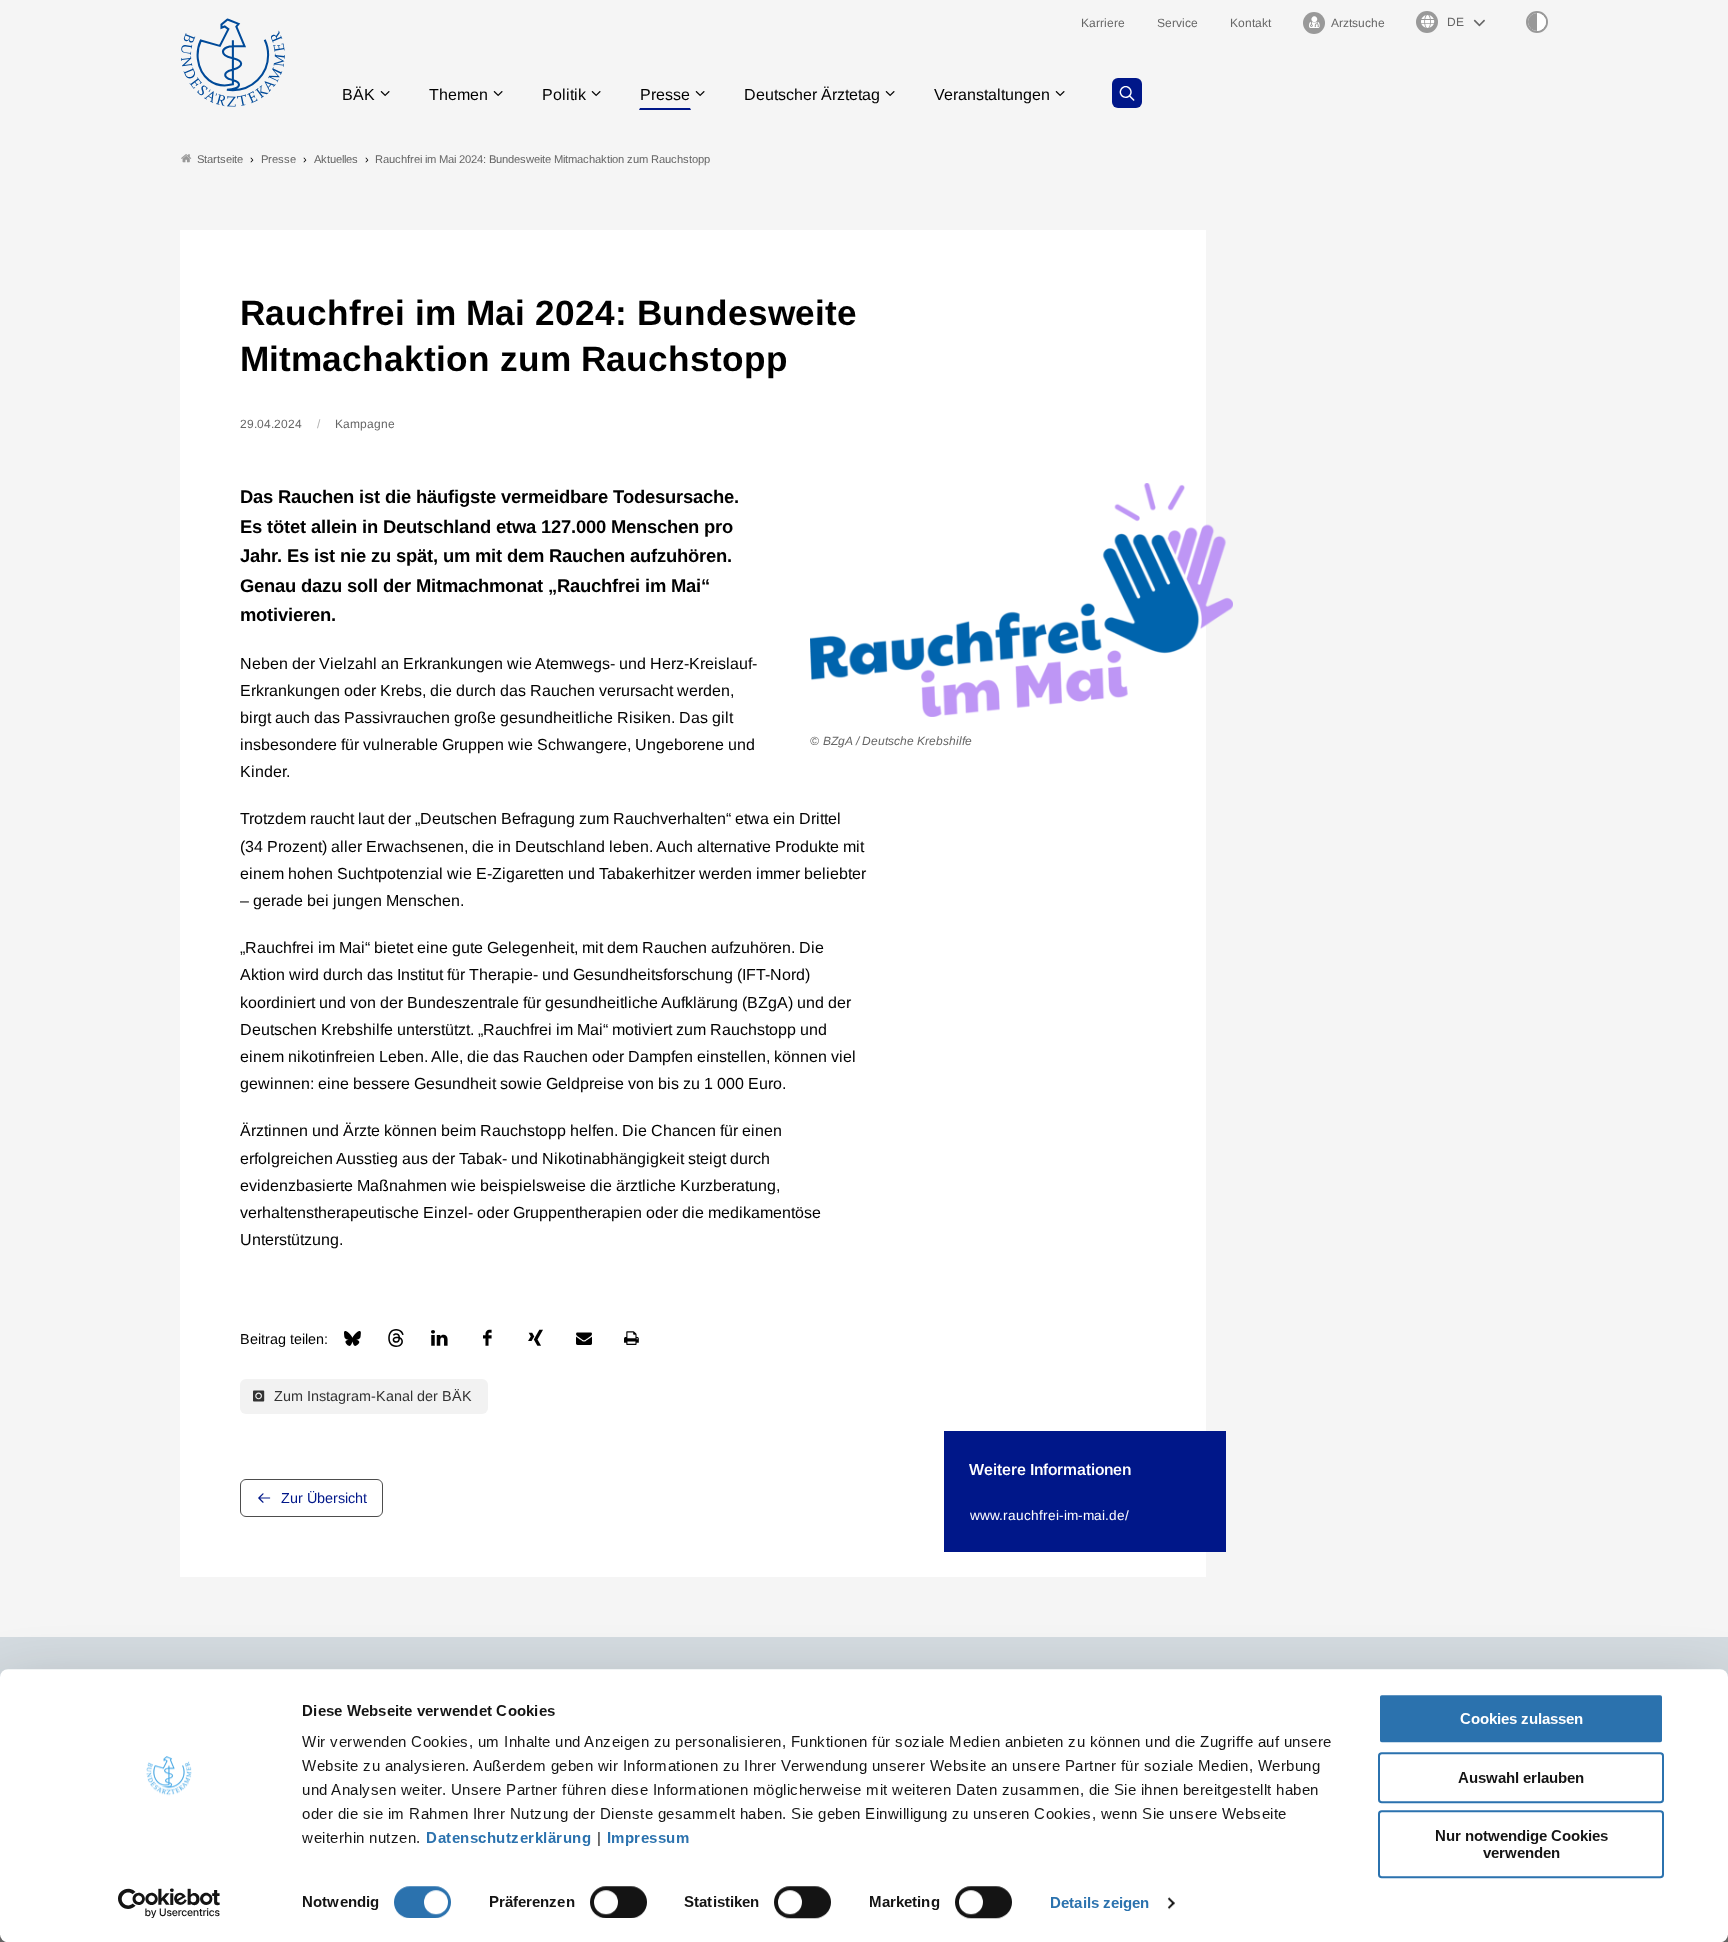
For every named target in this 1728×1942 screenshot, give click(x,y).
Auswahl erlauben (1521, 1777)
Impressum (648, 1837)
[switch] (618, 1902)
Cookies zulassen (1521, 1718)
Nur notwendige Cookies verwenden (1521, 1844)
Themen (458, 94)
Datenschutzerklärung (508, 1837)
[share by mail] (584, 1338)
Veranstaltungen (992, 94)
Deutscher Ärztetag (812, 94)
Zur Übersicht (324, 1498)
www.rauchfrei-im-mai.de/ (1049, 1515)
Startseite (220, 159)
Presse (665, 94)
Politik (564, 94)
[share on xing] (536, 1338)
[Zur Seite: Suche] (1127, 93)
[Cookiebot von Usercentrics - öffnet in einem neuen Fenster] (169, 1903)
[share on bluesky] (352, 1338)
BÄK (358, 94)
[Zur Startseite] (233, 62)
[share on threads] (396, 1338)
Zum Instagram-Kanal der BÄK (371, 1396)
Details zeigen (1099, 1902)
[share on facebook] (488, 1338)
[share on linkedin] (440, 1338)
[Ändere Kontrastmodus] (1537, 22)
